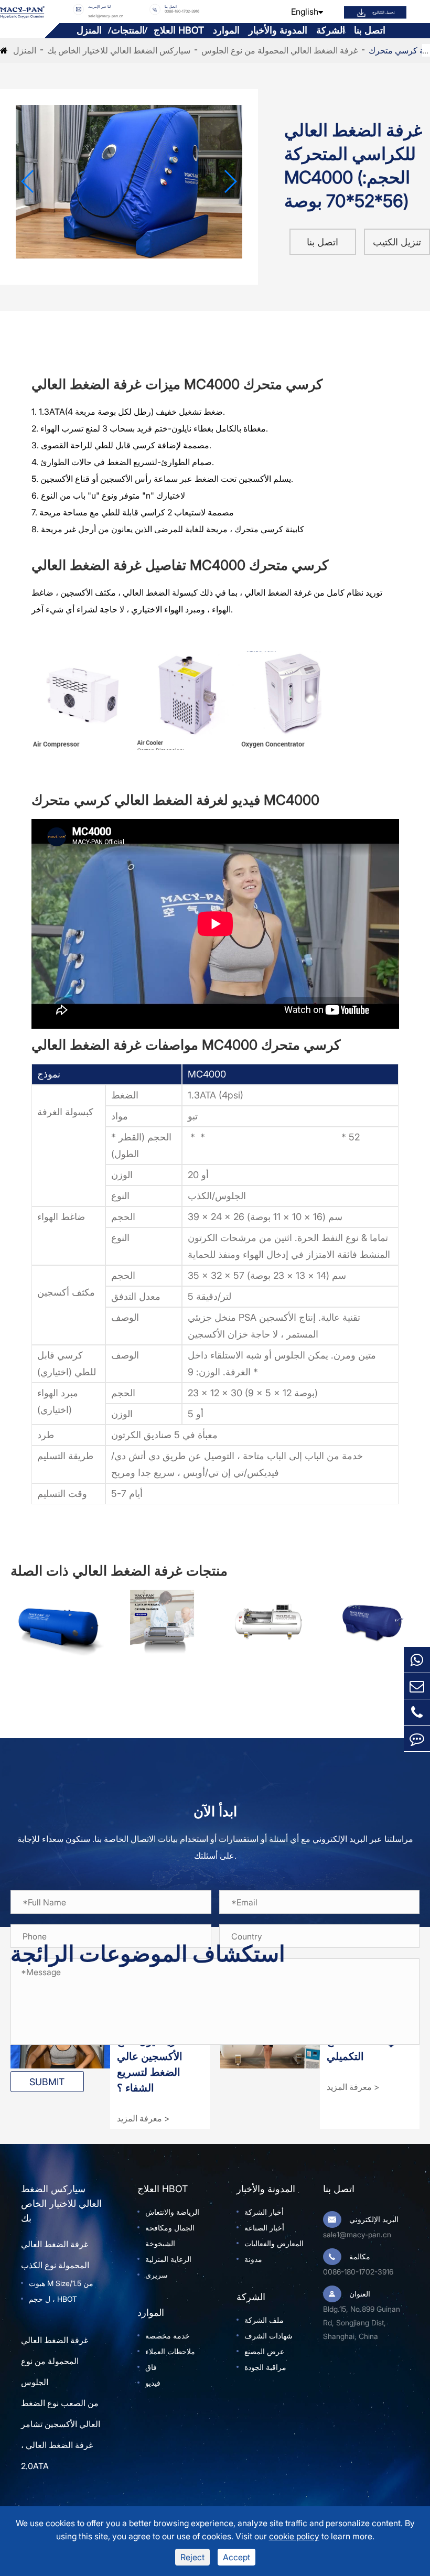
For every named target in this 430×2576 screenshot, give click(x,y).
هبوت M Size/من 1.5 (61, 2283)
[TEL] (417, 1712)
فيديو (153, 2383)
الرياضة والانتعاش (172, 2212)
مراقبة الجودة (265, 2367)
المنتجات (128, 30)
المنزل (89, 30)
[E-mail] (417, 1686)
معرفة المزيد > (143, 2118)
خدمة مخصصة (168, 2336)
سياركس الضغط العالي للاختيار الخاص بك (119, 50)
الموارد (226, 30)
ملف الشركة (264, 2320)
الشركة (331, 30)
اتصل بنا (370, 30)
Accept (236, 2557)
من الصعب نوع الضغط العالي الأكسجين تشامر (61, 2413)
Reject (192, 2557)
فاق (151, 2367)
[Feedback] (417, 1738)
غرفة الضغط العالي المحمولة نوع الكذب (55, 2255)
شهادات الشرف (268, 2336)
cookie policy (294, 2536)
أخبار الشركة (264, 2212)
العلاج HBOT (179, 30)
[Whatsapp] (417, 1660)
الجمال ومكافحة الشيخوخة (170, 2235)
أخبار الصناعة (264, 2228)
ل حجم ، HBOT (53, 2299)
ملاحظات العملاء (170, 2351)
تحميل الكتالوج (384, 12)
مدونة (253, 2259)
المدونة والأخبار (278, 30)
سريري (157, 2275)
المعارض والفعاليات (274, 2243)
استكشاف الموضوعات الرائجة (148, 1954)
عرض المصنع (264, 2351)
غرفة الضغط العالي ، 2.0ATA (57, 2455)
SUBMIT (47, 2082)
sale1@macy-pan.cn (106, 16)
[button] (28, 181)
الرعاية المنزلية (168, 2259)
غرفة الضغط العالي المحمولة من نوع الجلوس (279, 50)
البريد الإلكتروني (374, 2219)
